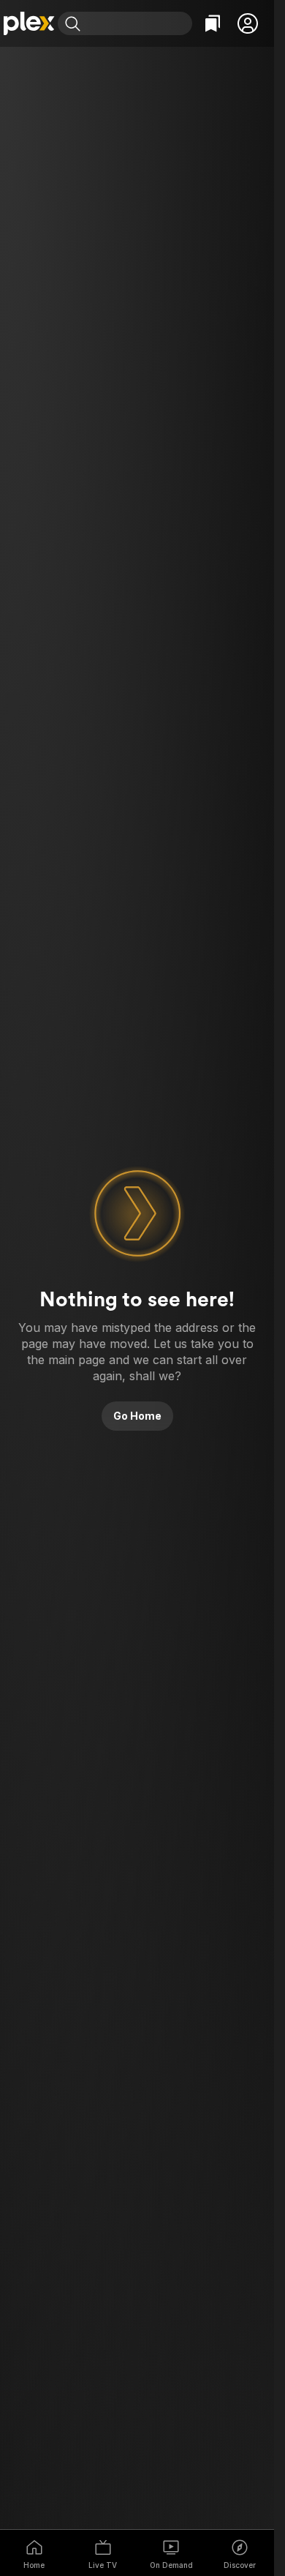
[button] (248, 23)
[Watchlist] (213, 23)
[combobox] (138, 23)
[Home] (29, 23)
